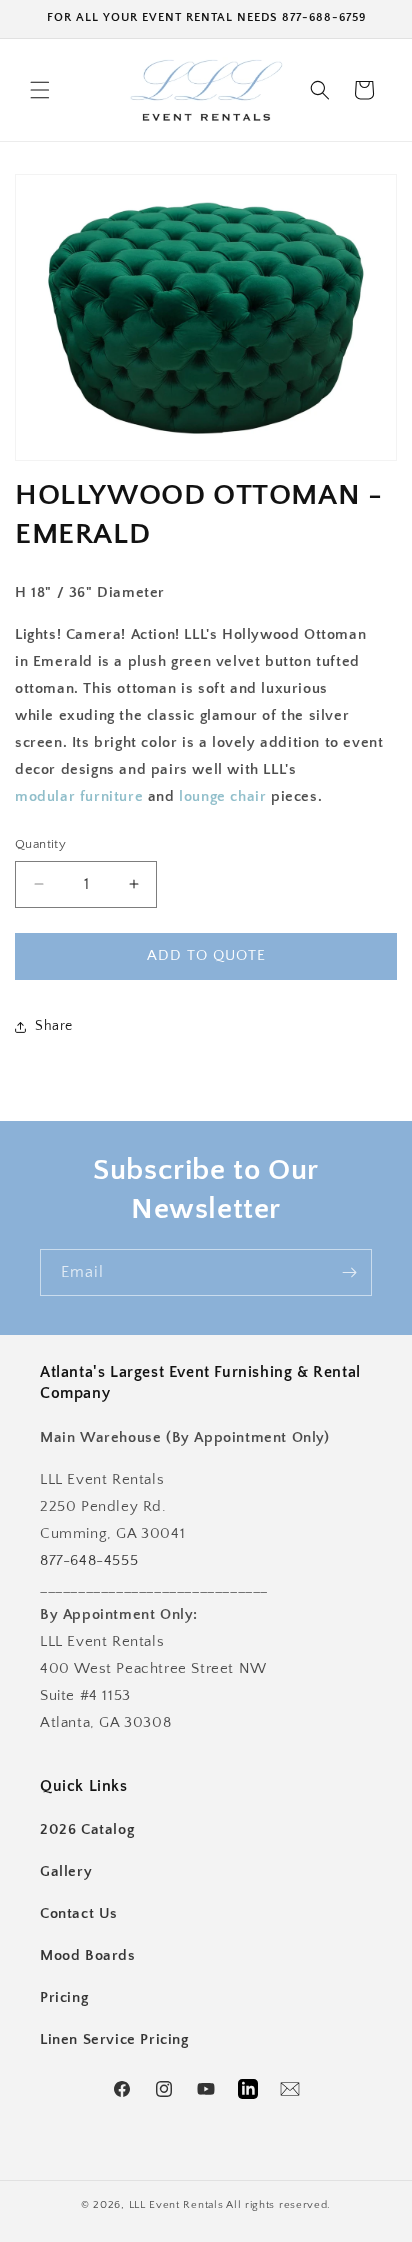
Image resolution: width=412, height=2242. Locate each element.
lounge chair (222, 796)
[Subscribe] (349, 1272)
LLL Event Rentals (176, 2205)
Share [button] (54, 1026)
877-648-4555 (89, 1560)
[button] (40, 90)
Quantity (40, 844)
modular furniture (79, 796)
